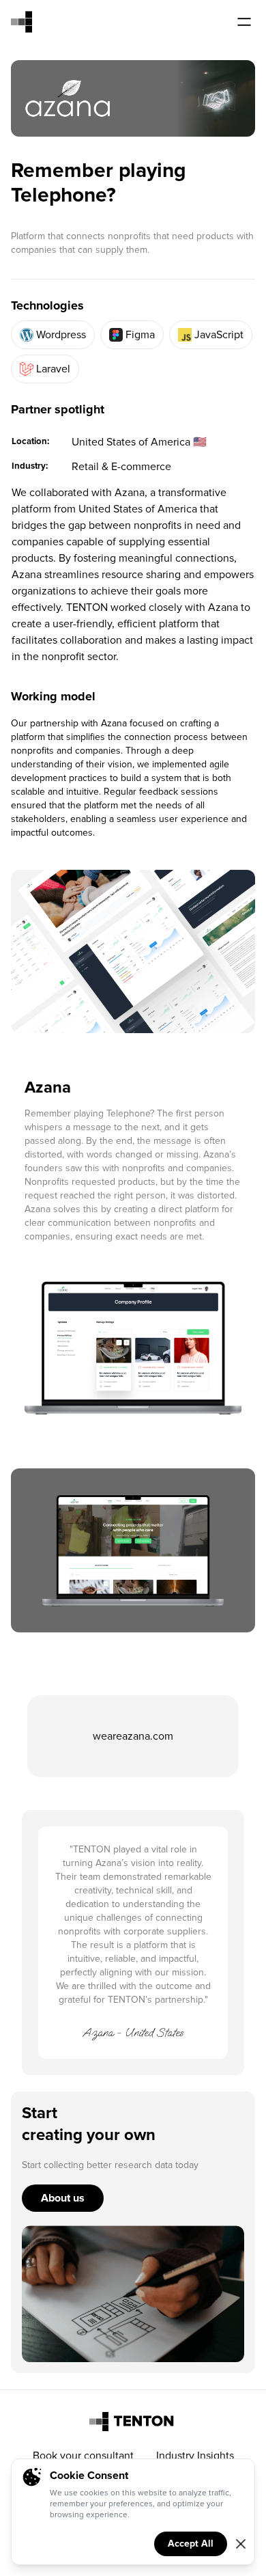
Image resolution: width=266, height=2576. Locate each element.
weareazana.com (133, 1736)
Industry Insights (195, 2456)
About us (63, 2198)
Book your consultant (83, 2456)
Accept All (191, 2544)
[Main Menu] (244, 22)
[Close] (241, 2544)
